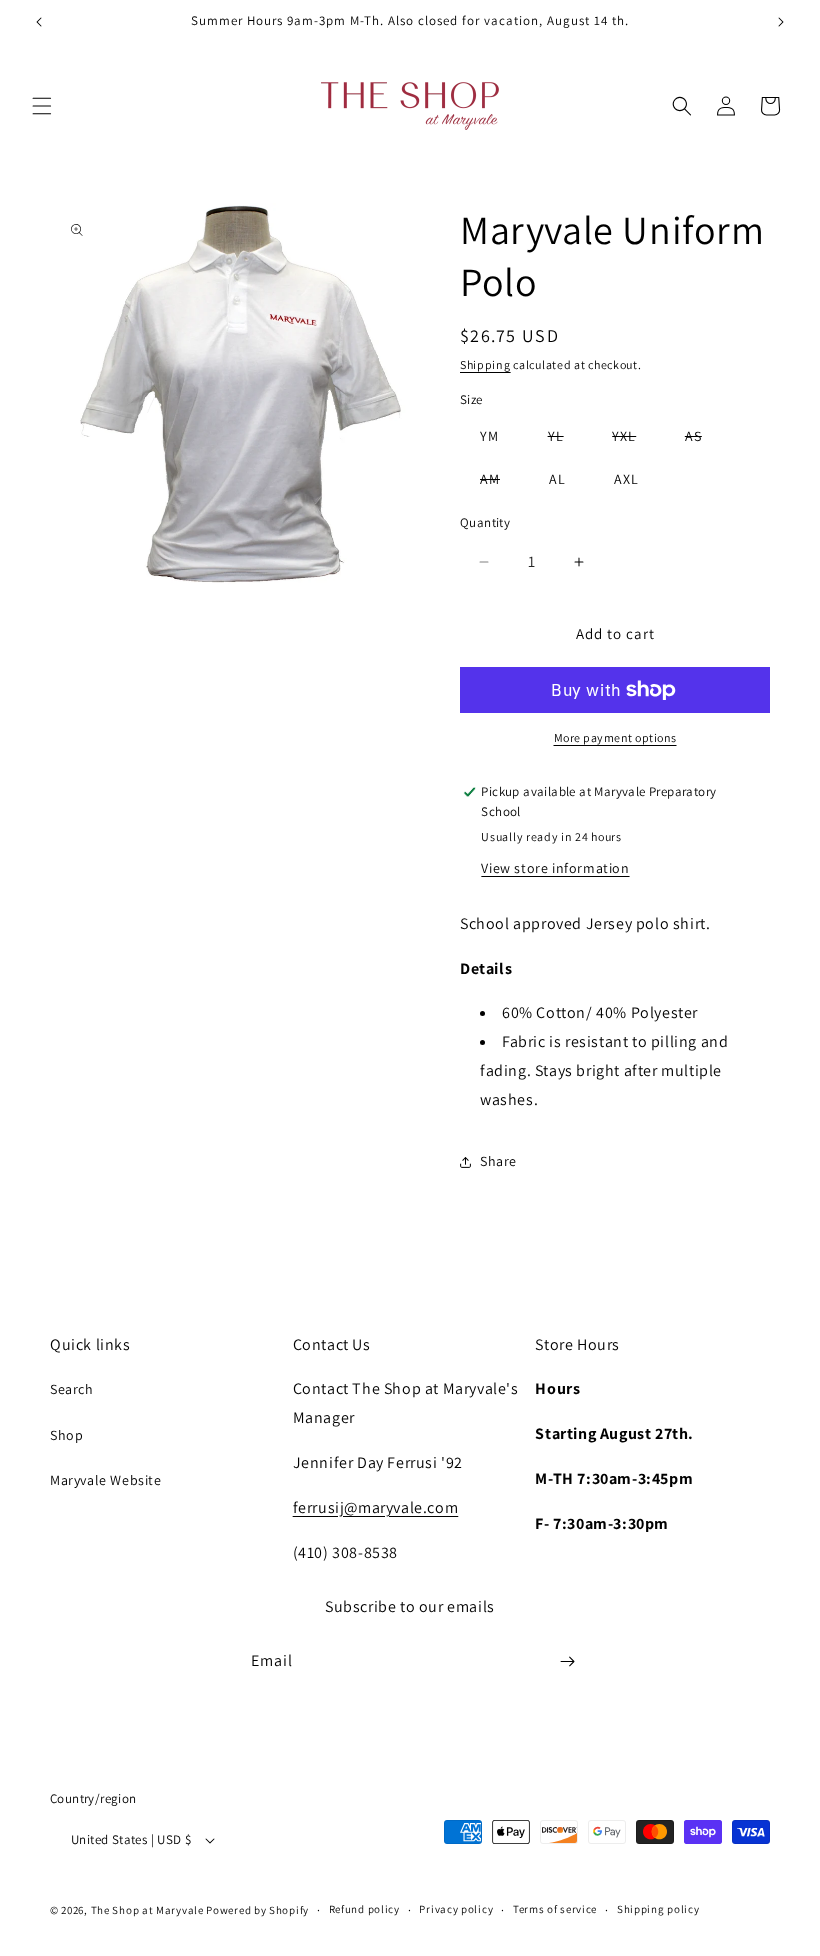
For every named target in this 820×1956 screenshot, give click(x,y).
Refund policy (364, 1909)
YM (489, 436)
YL (566, 439)
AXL (626, 479)
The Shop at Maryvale (147, 1910)
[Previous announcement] (39, 22)
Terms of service (555, 1909)
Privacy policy (456, 1909)
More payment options (615, 737)
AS (703, 439)
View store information (555, 868)
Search (72, 1389)
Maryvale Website (106, 1480)
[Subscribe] (567, 1661)
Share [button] (498, 1161)
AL (557, 479)
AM (500, 482)
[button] (42, 106)
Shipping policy (658, 1909)
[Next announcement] (781, 22)
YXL (634, 439)
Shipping (485, 364)
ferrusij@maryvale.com (376, 1507)
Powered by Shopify (257, 1910)
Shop (66, 1435)
